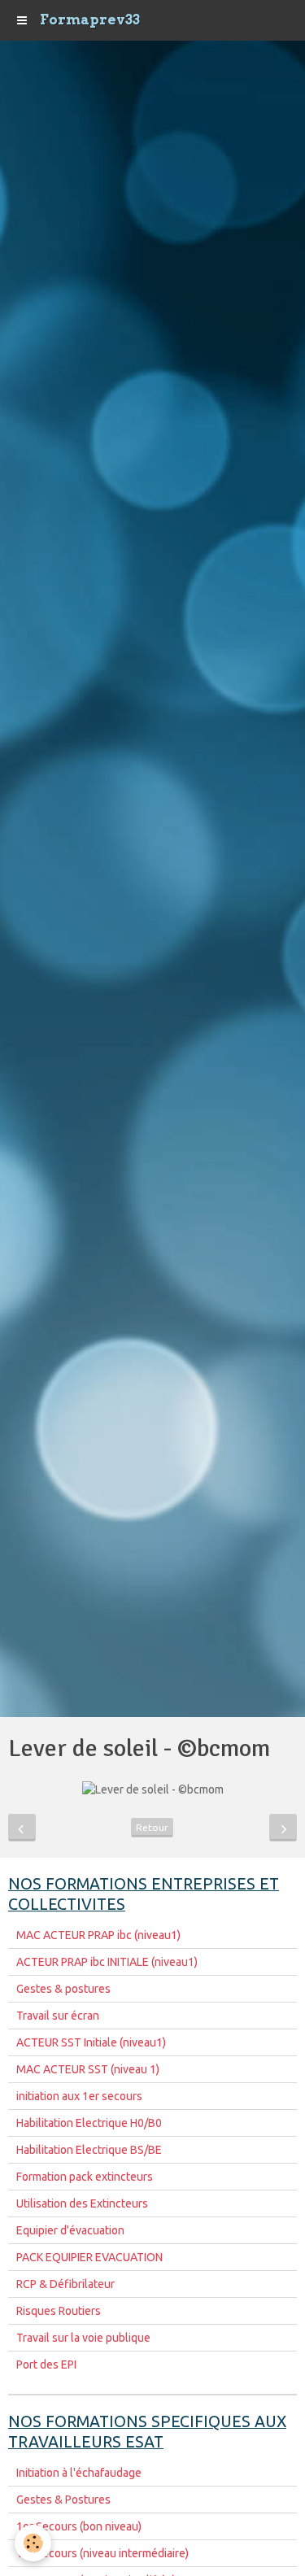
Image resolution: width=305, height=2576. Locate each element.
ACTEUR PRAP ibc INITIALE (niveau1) (107, 1962)
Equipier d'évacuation (70, 2230)
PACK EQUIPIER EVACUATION (89, 2257)
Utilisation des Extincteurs (82, 2203)
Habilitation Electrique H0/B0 (89, 2123)
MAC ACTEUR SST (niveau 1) (88, 2069)
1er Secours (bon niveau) (79, 2526)
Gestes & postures (63, 1989)
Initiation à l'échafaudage (79, 2473)
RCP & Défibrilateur (65, 2284)
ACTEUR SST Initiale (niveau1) (91, 2042)
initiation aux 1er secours (79, 2096)
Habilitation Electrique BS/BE (89, 2150)
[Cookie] (33, 2543)
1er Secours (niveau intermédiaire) (102, 2553)
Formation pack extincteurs (85, 2177)
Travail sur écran (58, 2016)
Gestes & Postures (63, 2500)
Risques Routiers (59, 2311)
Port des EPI (46, 2365)
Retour (152, 1827)
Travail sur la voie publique (83, 2338)
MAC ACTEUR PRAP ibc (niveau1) (98, 1935)
